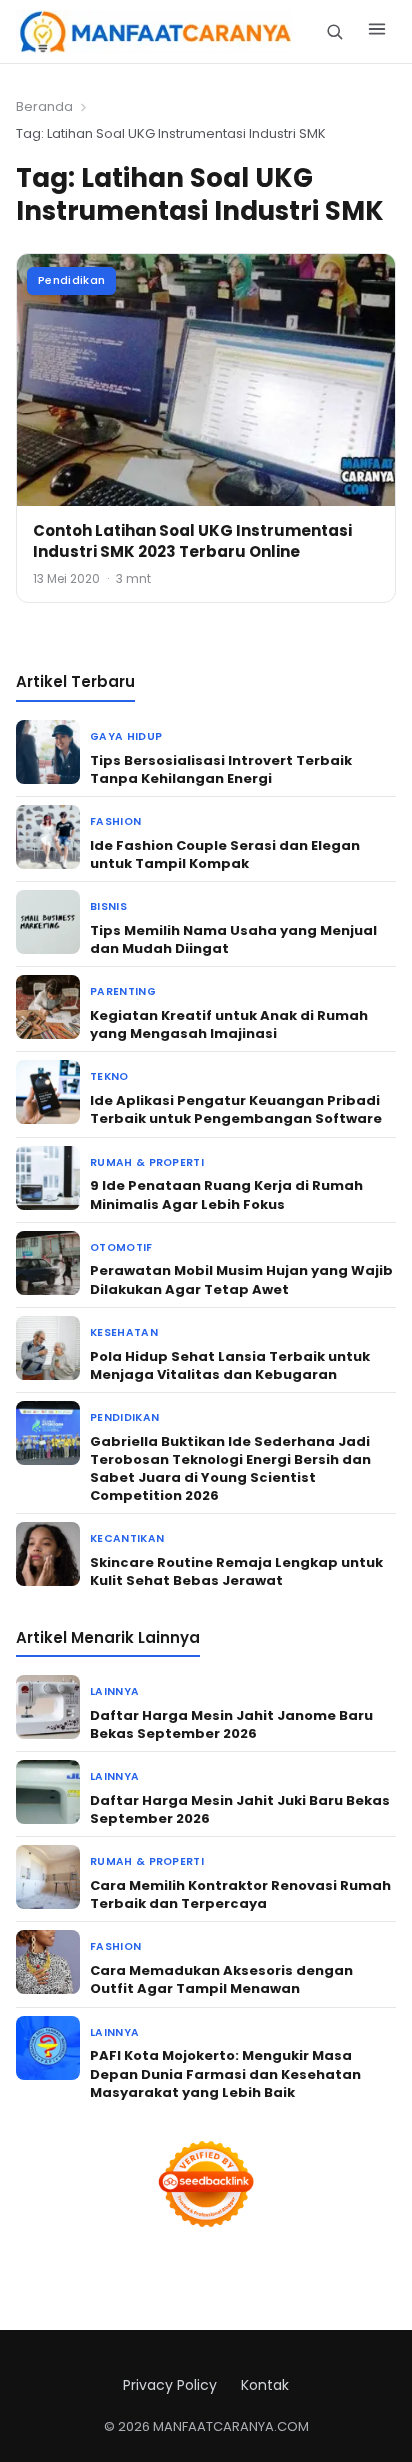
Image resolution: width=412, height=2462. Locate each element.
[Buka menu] (377, 32)
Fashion (115, 821)
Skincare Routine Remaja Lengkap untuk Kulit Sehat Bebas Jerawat (236, 1571)
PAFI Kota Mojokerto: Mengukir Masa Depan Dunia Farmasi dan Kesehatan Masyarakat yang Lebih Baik (225, 2073)
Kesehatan (124, 1332)
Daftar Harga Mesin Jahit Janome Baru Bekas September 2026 (231, 1724)
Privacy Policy (170, 2385)
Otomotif (121, 1247)
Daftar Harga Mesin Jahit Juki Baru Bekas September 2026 (240, 1809)
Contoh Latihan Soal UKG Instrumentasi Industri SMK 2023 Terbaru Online (192, 541)
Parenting (123, 991)
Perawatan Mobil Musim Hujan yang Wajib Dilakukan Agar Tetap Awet (241, 1279)
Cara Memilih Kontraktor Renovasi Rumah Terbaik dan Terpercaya (240, 1894)
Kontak (265, 2385)
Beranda (44, 106)
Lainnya (114, 1691)
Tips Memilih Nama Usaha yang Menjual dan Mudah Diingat (233, 939)
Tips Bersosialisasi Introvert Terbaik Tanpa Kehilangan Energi (221, 769)
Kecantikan (127, 1538)
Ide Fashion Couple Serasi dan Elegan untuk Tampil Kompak (225, 854)
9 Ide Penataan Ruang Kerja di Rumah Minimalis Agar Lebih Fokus (226, 1194)
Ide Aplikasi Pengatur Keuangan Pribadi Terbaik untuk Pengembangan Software (236, 1109)
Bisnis (108, 906)
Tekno (109, 1076)
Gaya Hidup (126, 736)
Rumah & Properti (147, 1162)
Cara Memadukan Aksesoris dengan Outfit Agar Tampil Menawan (221, 1979)
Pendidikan (71, 280)
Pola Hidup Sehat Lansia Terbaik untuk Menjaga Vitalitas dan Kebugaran (230, 1365)
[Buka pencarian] (334, 31)
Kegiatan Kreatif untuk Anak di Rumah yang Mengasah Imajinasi (229, 1024)
